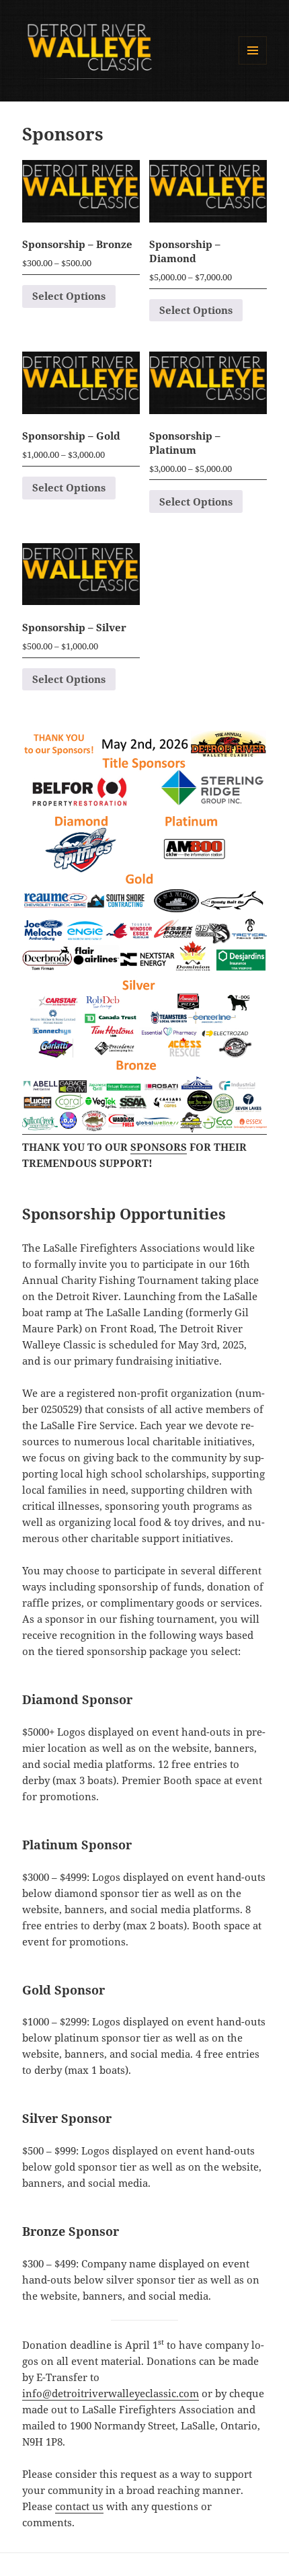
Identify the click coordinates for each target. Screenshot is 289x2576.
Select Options (69, 296)
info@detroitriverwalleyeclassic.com (111, 2393)
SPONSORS (159, 1147)
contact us (79, 2506)
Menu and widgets (253, 64)
